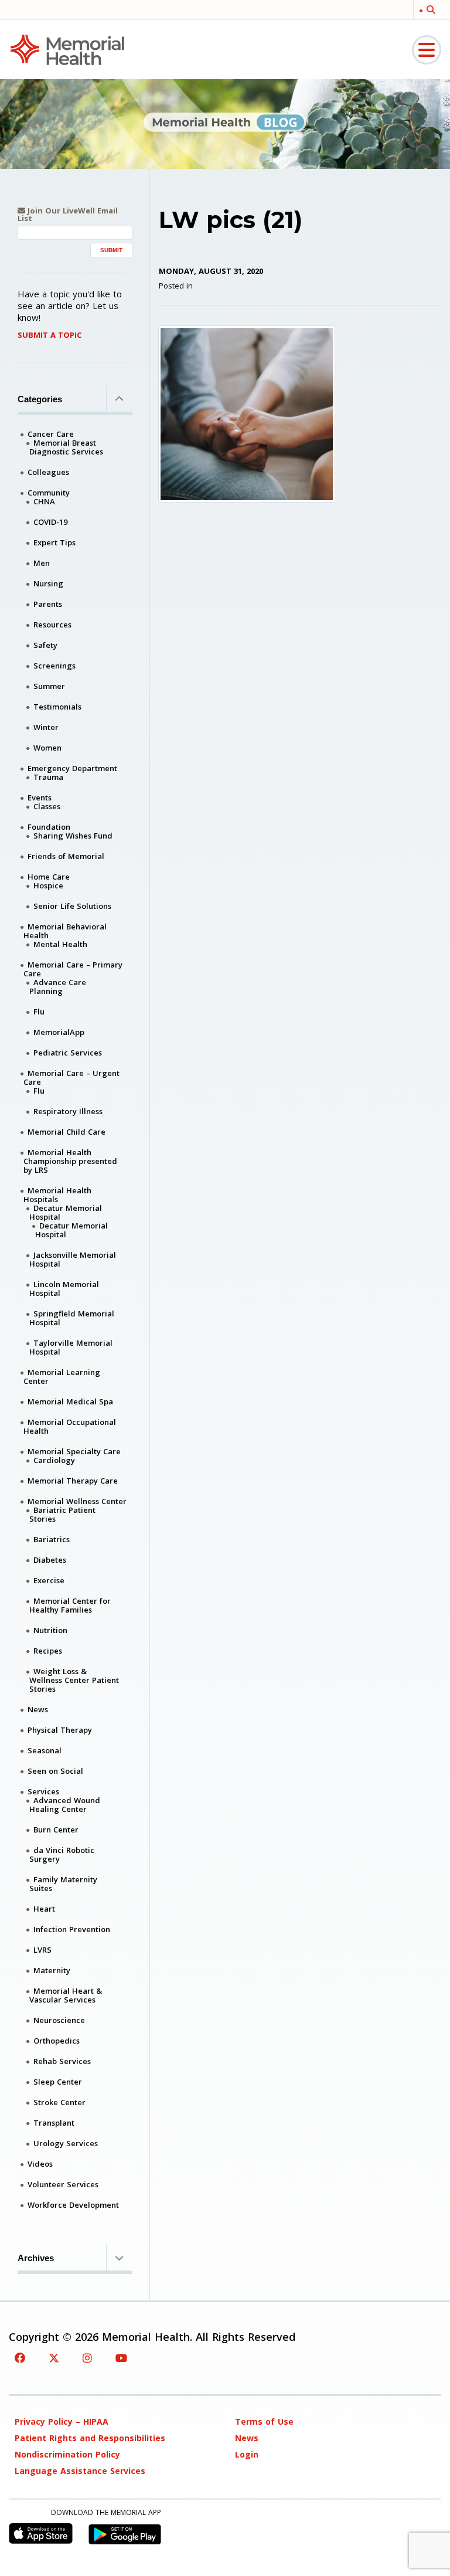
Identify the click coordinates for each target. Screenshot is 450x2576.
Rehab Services (62, 2061)
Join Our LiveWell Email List (68, 215)
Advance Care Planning (58, 987)
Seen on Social (55, 1771)
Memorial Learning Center (62, 1377)
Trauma (48, 777)
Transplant (54, 2123)
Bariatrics (52, 1539)
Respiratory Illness (68, 1111)
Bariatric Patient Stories (62, 1514)
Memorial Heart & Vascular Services (66, 1995)
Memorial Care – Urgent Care (71, 1077)
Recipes (48, 1651)
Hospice (48, 885)
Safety (45, 645)
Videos (40, 2164)
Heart (44, 1909)
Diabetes (50, 1560)
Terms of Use (264, 2421)
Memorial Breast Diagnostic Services (66, 447)
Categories (40, 399)
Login (247, 2454)
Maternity (52, 1970)
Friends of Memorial (66, 856)
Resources (52, 625)
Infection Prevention (72, 1929)
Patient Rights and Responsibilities (90, 2438)
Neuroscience (59, 2020)
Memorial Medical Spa (70, 1401)
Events (40, 797)
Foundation (49, 827)
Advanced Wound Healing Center (65, 1805)
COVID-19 (50, 522)
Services (43, 1791)
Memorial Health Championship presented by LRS (70, 1161)
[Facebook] (20, 2358)
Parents (48, 604)
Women (47, 748)
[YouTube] (121, 2358)
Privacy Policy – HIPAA (62, 2421)
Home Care (49, 877)
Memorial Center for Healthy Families (70, 1605)
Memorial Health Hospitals (57, 1195)
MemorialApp (59, 1032)
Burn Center (56, 1830)
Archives (36, 2258)
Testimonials (57, 707)
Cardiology (54, 1460)
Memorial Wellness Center (77, 1501)
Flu (39, 1012)
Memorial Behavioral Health (65, 931)
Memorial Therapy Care (73, 1481)
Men (42, 563)
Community (49, 493)
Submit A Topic (50, 335)
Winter (46, 727)
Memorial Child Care (67, 1132)
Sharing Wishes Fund (73, 836)
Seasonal (45, 1750)
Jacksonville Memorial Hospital (73, 1259)
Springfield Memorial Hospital (72, 1318)
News (38, 1709)
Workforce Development (73, 2205)
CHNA (44, 501)
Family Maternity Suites (63, 1884)
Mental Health (60, 944)
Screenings (54, 666)
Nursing (48, 583)
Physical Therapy (60, 1730)
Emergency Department (72, 768)
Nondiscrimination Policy (67, 2454)
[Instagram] (87, 2358)
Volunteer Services (63, 2184)
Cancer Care (51, 434)
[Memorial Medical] (67, 49)
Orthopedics (57, 2041)
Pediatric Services (68, 1053)
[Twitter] (54, 2358)
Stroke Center (59, 2102)
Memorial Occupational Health (70, 1426)
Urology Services (66, 2143)
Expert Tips (54, 542)
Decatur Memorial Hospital (66, 1212)
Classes (47, 806)
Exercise (49, 1580)
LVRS (42, 1950)
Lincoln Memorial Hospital (64, 1289)
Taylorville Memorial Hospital (71, 1347)
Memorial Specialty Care (74, 1451)
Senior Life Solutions (72, 906)
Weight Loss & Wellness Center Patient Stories (74, 1680)
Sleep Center (58, 2082)
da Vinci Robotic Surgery (62, 1854)
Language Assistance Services (80, 2471)
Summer (49, 686)
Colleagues (48, 472)
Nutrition (50, 1630)
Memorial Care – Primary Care (73, 969)
